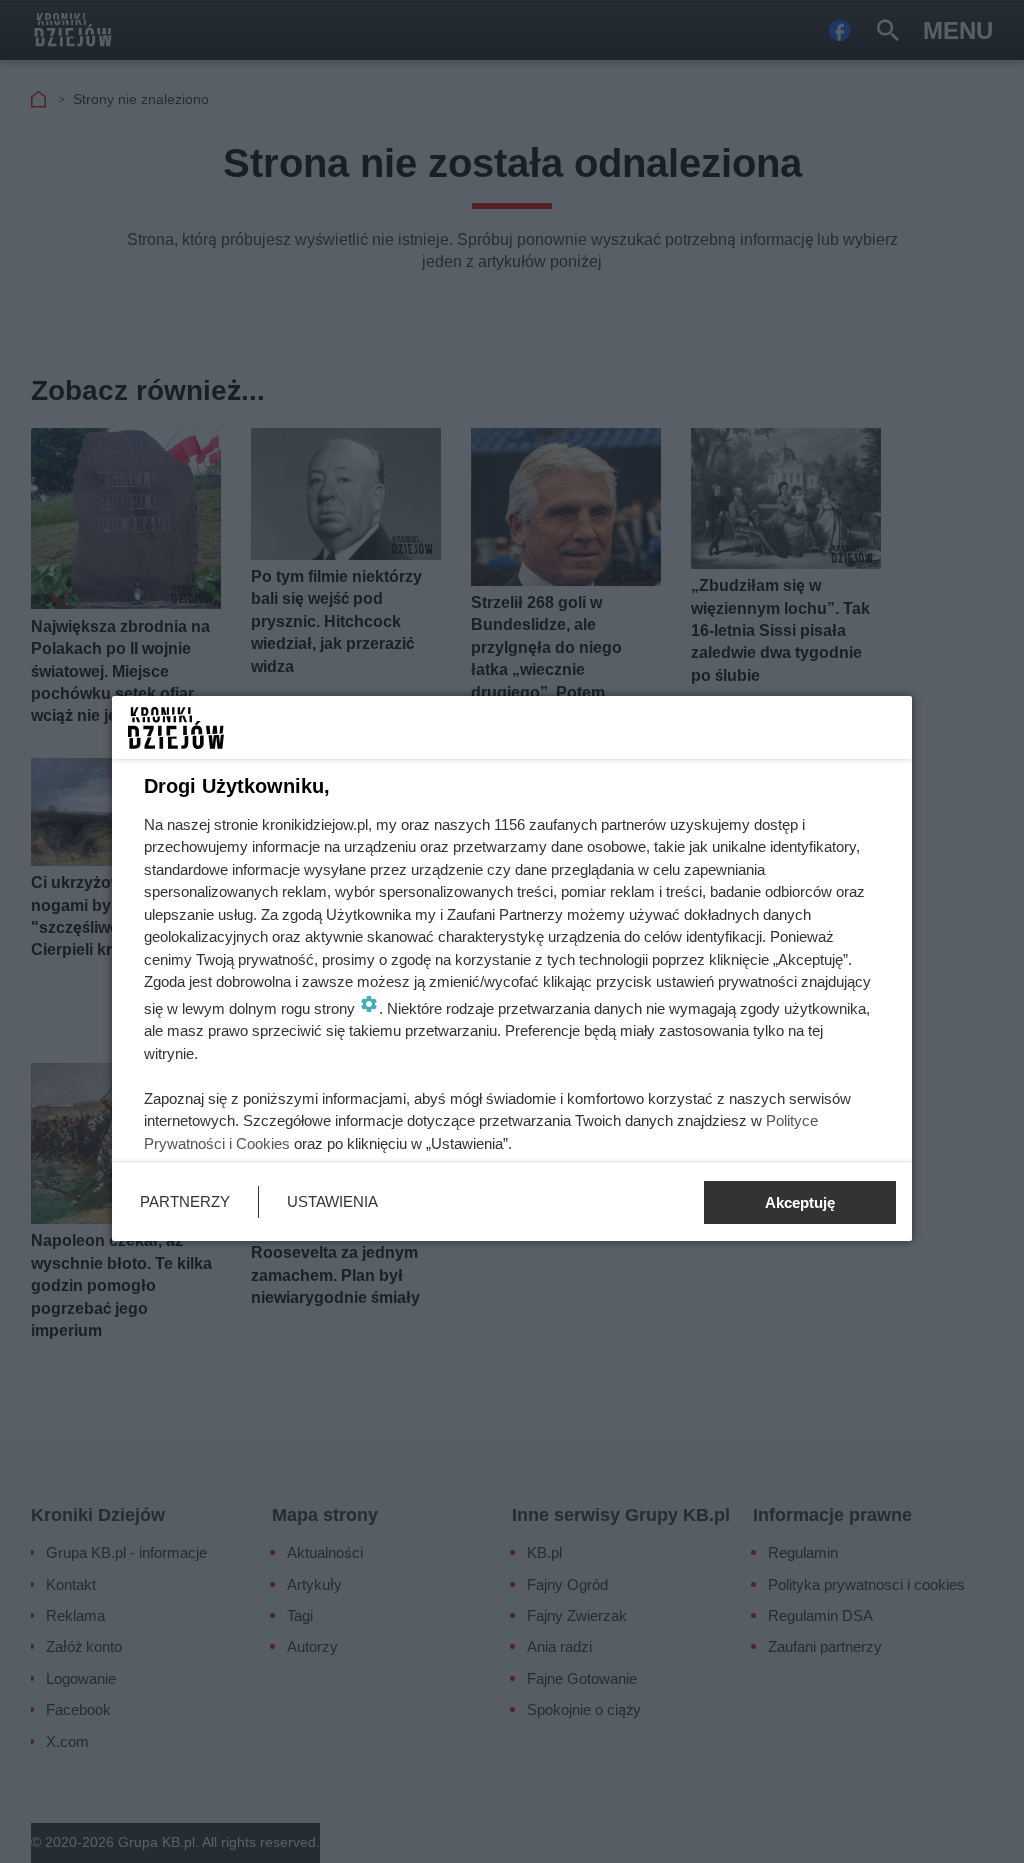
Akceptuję (800, 1202)
